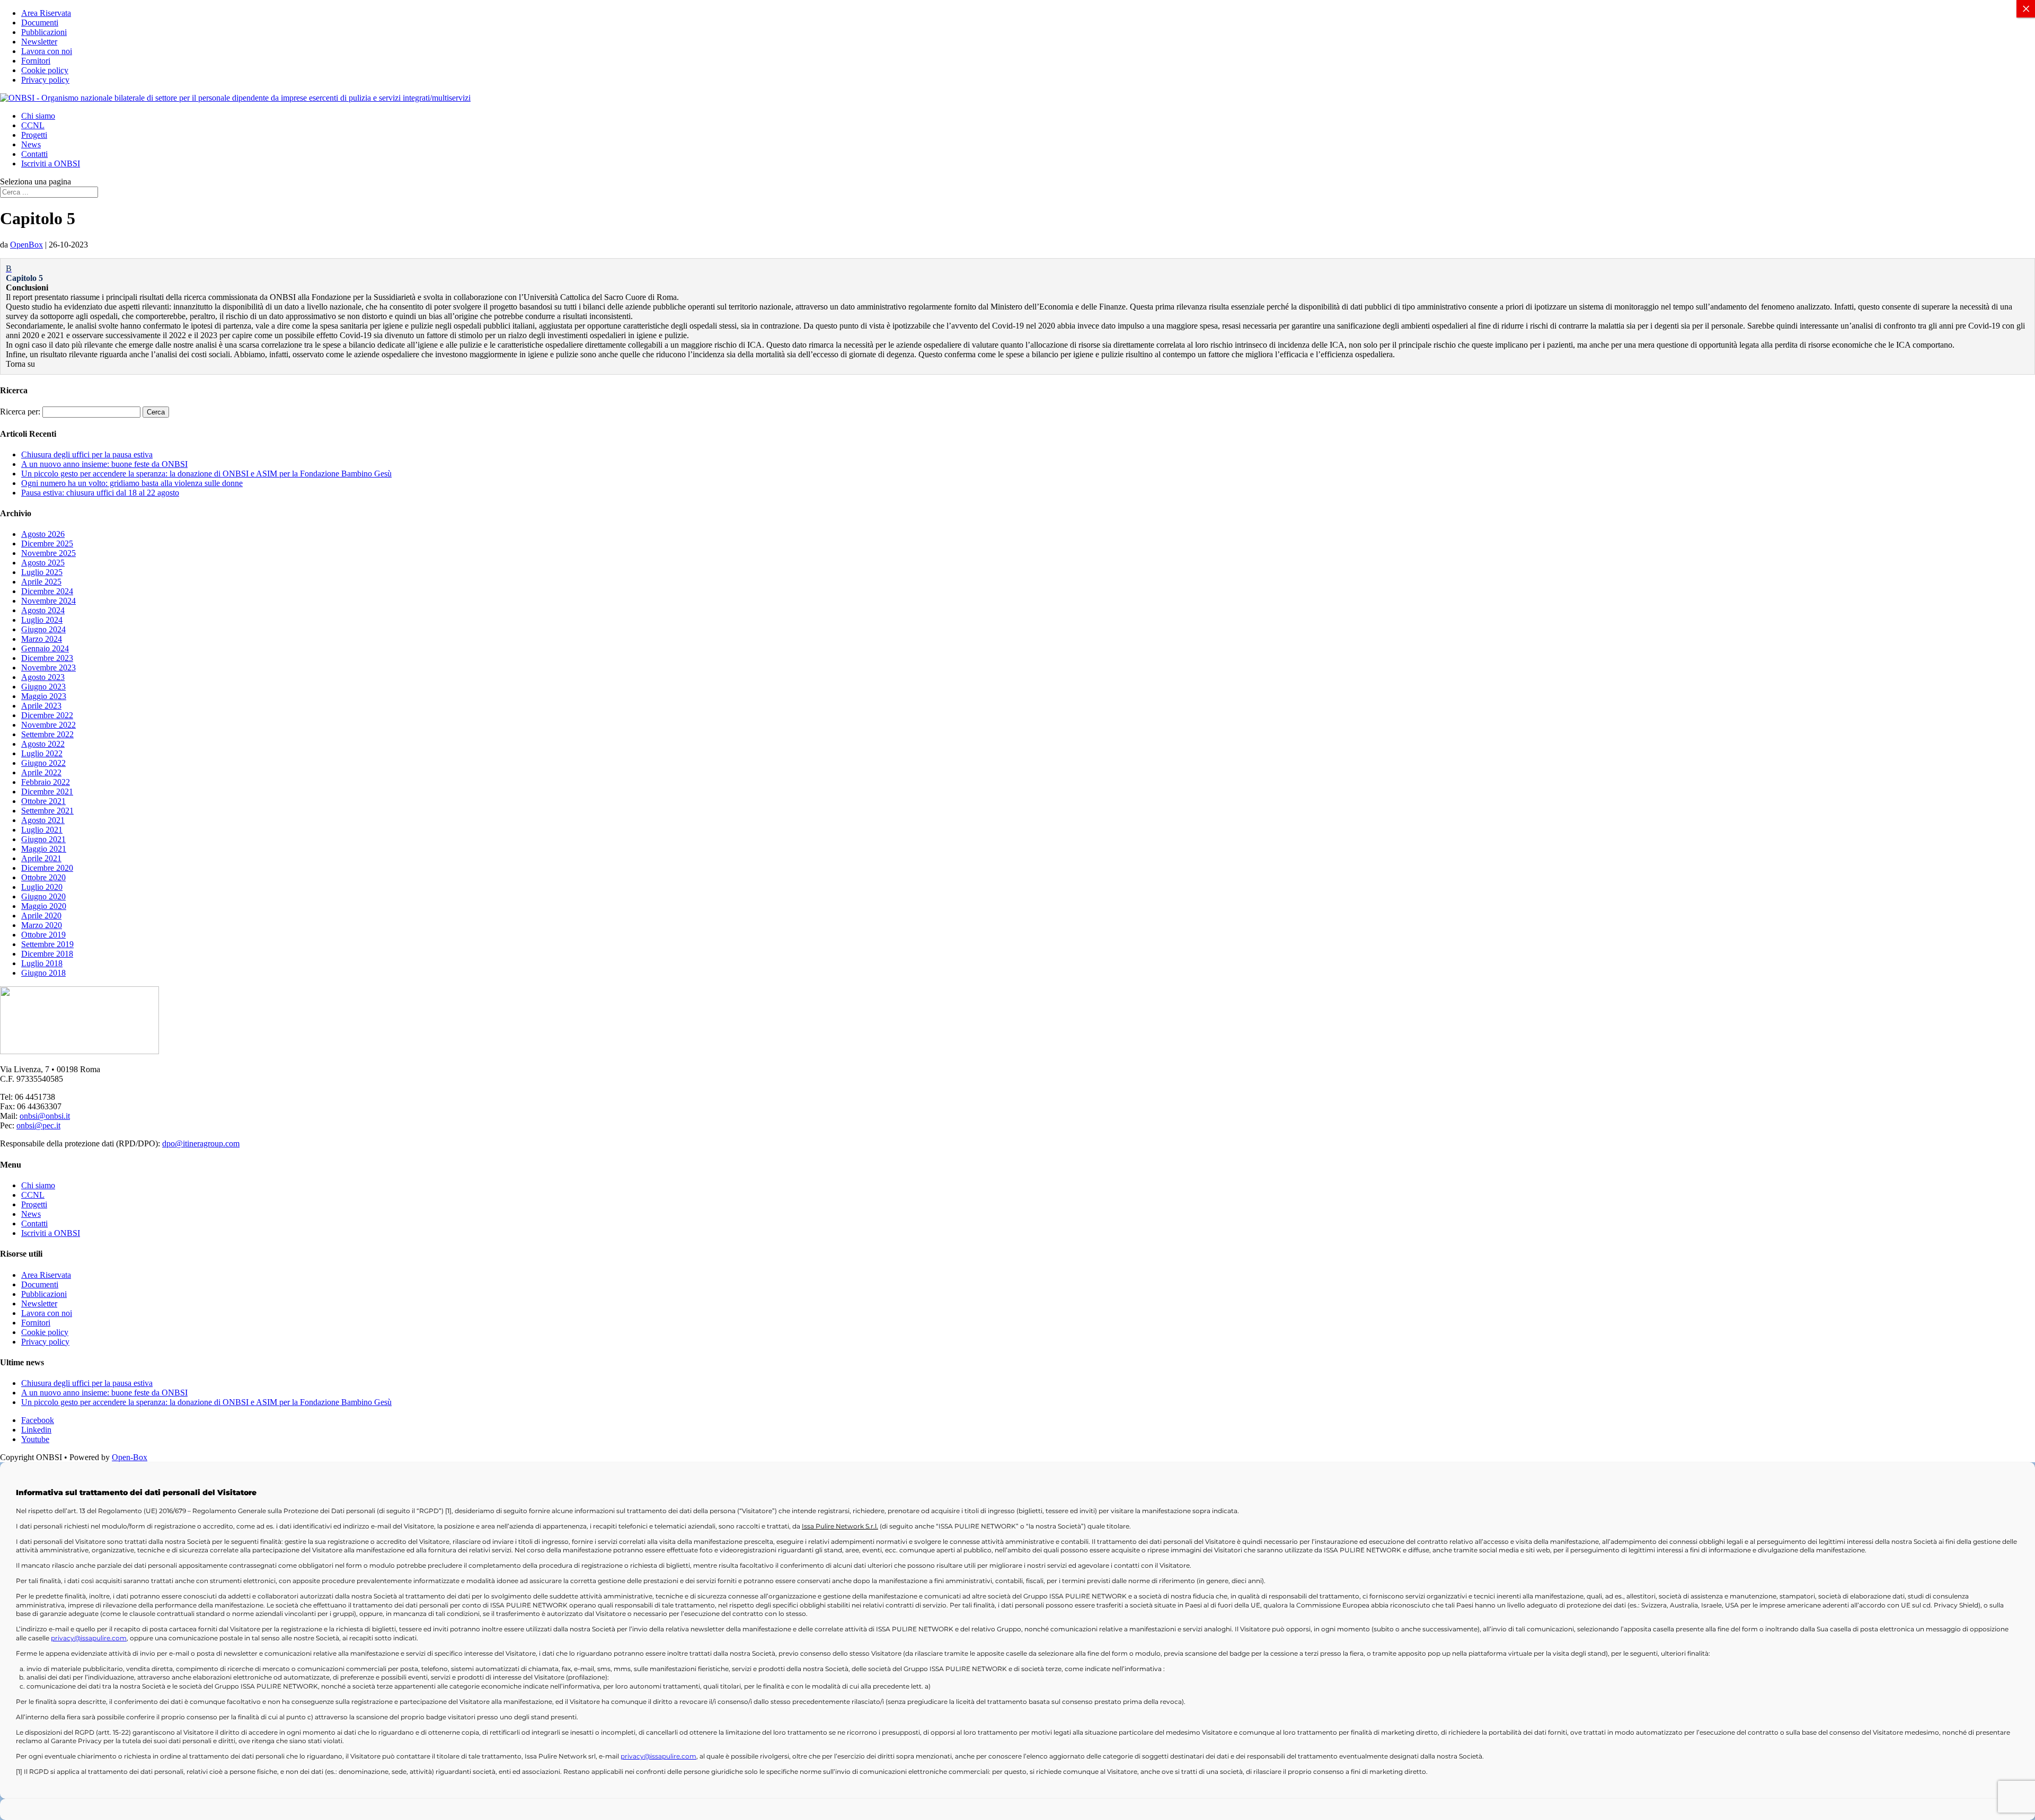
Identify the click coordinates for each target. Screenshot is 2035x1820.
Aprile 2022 (41, 772)
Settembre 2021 (47, 811)
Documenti (40, 23)
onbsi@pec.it (38, 1125)
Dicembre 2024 (47, 591)
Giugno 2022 (43, 763)
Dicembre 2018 (47, 954)
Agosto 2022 (43, 744)
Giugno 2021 (43, 839)
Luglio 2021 (42, 830)
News (31, 144)
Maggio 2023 (44, 696)
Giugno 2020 (43, 896)
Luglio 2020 (42, 887)
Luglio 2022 (42, 753)
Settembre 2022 (47, 734)
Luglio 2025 (42, 572)
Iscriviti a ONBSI (51, 164)
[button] (1017, 273)
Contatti (34, 154)
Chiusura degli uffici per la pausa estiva (87, 454)
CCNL (33, 125)
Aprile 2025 (41, 582)
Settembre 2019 (47, 944)
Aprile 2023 (41, 706)
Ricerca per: (20, 412)
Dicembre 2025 (47, 544)
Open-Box (130, 1457)
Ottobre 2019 (43, 935)
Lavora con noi (47, 51)
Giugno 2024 (43, 629)
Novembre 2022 (48, 725)
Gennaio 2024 (45, 648)
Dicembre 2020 (47, 868)
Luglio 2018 (42, 963)
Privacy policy (45, 80)
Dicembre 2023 (47, 658)
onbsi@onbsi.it (45, 1116)
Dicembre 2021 (47, 792)
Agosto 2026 (43, 534)
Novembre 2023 (48, 668)
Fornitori (36, 61)
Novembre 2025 (48, 553)
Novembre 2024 (48, 601)
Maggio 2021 (44, 849)
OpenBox (26, 245)
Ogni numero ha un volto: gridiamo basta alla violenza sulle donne (132, 483)
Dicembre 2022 (47, 715)
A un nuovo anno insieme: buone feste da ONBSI (104, 464)
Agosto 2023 (43, 677)
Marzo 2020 (42, 925)
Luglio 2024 (42, 620)
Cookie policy (45, 70)
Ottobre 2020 (43, 877)
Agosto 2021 (43, 820)
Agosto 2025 (43, 563)
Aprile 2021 (41, 858)
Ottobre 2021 (43, 801)
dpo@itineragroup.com (201, 1143)
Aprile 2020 (41, 916)
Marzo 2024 (42, 639)
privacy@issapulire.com (89, 1638)
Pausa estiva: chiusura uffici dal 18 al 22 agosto (100, 493)
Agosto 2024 (43, 610)
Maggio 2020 (44, 906)
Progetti (34, 135)
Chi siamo (38, 116)
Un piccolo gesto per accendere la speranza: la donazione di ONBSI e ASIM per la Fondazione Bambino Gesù (206, 474)
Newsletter (39, 42)
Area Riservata (46, 13)
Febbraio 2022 (46, 782)
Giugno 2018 (43, 973)
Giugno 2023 (43, 687)
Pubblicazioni (44, 32)
